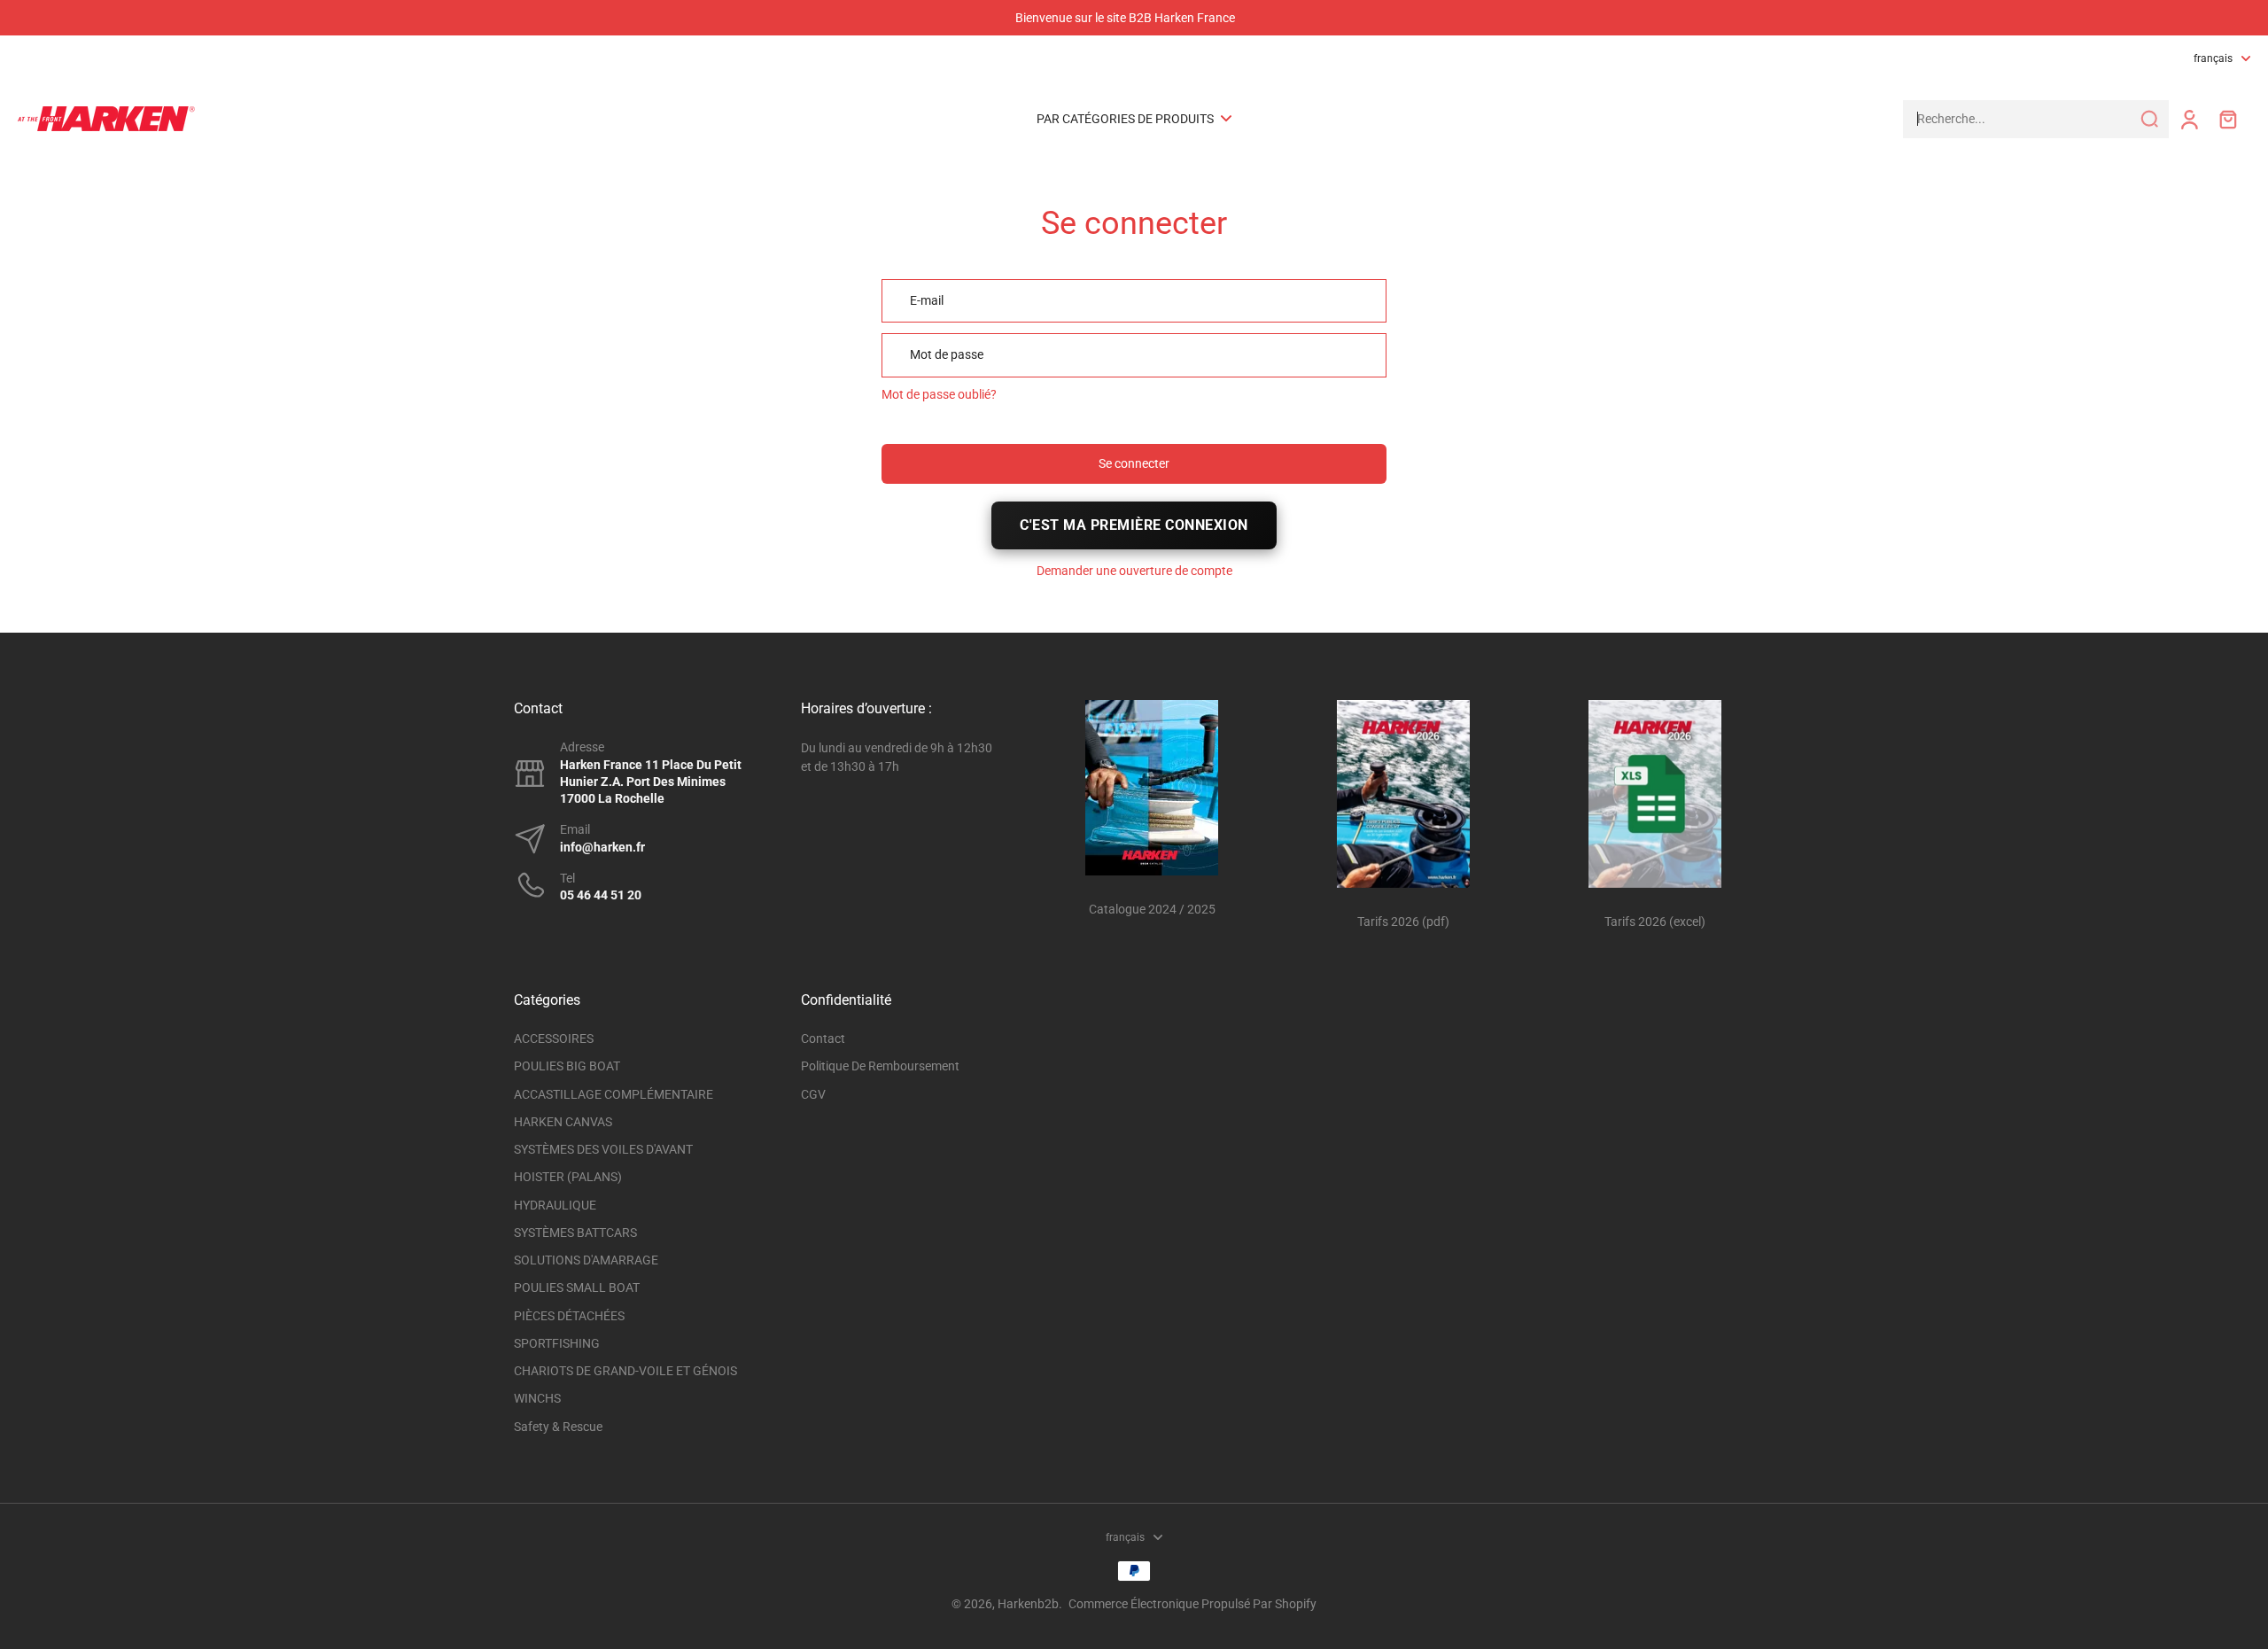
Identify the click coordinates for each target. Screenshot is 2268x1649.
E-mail (927, 300)
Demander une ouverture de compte (1134, 571)
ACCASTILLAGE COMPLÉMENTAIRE (614, 1094)
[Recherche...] (2149, 119)
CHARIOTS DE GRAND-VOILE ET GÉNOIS (625, 1371)
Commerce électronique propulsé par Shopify (1192, 1604)
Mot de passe (947, 354)
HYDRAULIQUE (555, 1205)
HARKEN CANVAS (563, 1122)
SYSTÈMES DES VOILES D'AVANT (603, 1149)
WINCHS (537, 1398)
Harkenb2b (1028, 1604)
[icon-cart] (2227, 119)
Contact (823, 1038)
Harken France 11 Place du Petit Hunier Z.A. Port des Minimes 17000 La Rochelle (651, 782)
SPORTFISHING (557, 1343)
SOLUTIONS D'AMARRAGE (586, 1260)
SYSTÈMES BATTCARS (575, 1233)
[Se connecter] (2188, 119)
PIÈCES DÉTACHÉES (569, 1316)
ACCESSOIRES (554, 1038)
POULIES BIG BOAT (567, 1066)
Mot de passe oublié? (939, 394)
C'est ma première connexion (1134, 525)
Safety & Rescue (558, 1427)
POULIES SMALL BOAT (577, 1287)
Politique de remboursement (880, 1066)
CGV (813, 1094)
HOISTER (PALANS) (568, 1177)
